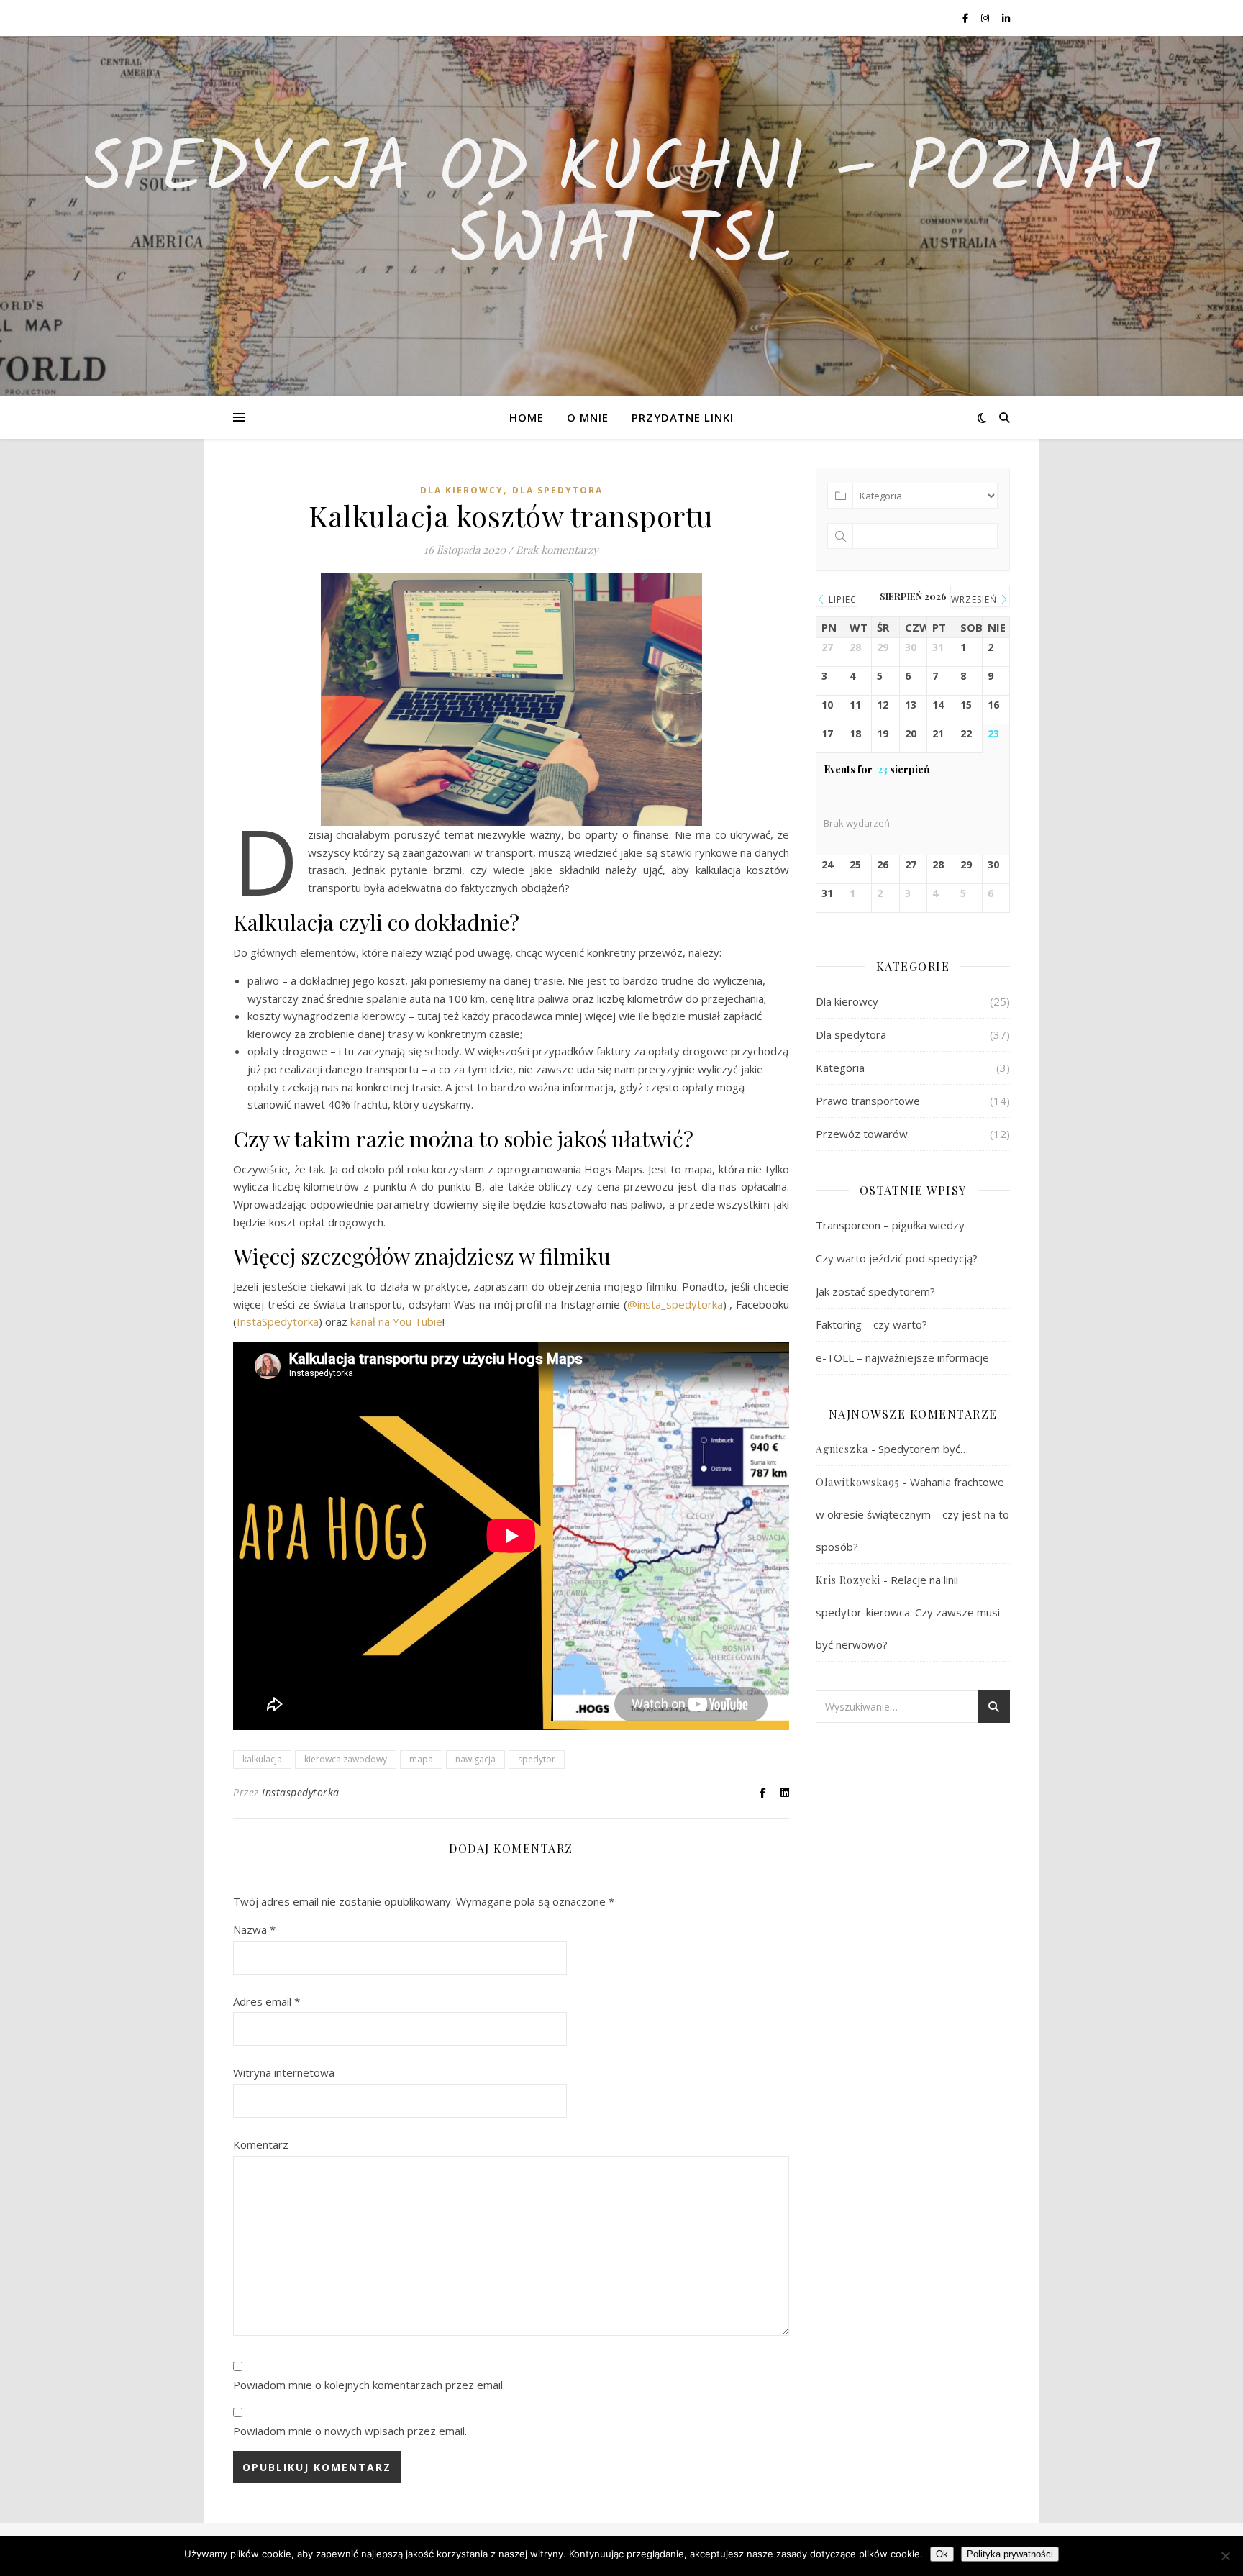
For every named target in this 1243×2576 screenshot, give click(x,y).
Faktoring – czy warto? (871, 1324)
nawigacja (475, 1759)
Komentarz (261, 2144)
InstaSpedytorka (278, 1321)
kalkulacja (262, 1759)
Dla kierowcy (462, 490)
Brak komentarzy (557, 550)
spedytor (537, 1759)
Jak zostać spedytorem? (875, 1291)
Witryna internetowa (284, 2072)
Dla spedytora (557, 490)
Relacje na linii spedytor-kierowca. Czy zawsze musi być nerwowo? (908, 1612)
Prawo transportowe (868, 1101)
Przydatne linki (683, 417)
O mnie (588, 417)
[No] (1225, 2556)
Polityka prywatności (1010, 2554)
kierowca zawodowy (346, 1759)
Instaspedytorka (301, 1792)
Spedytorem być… (923, 1449)
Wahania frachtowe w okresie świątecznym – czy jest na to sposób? (912, 1514)
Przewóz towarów (862, 1134)
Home (527, 417)
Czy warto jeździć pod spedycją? (897, 1258)
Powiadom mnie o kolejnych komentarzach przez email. (369, 2385)
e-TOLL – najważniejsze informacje (902, 1357)
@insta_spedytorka (675, 1304)
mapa (421, 1759)
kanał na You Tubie (396, 1321)
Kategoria (840, 1068)
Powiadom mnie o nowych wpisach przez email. (350, 2431)
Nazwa (254, 1929)
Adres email (267, 2001)
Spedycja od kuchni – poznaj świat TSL (621, 207)
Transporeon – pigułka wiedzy (890, 1225)
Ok (942, 2554)
